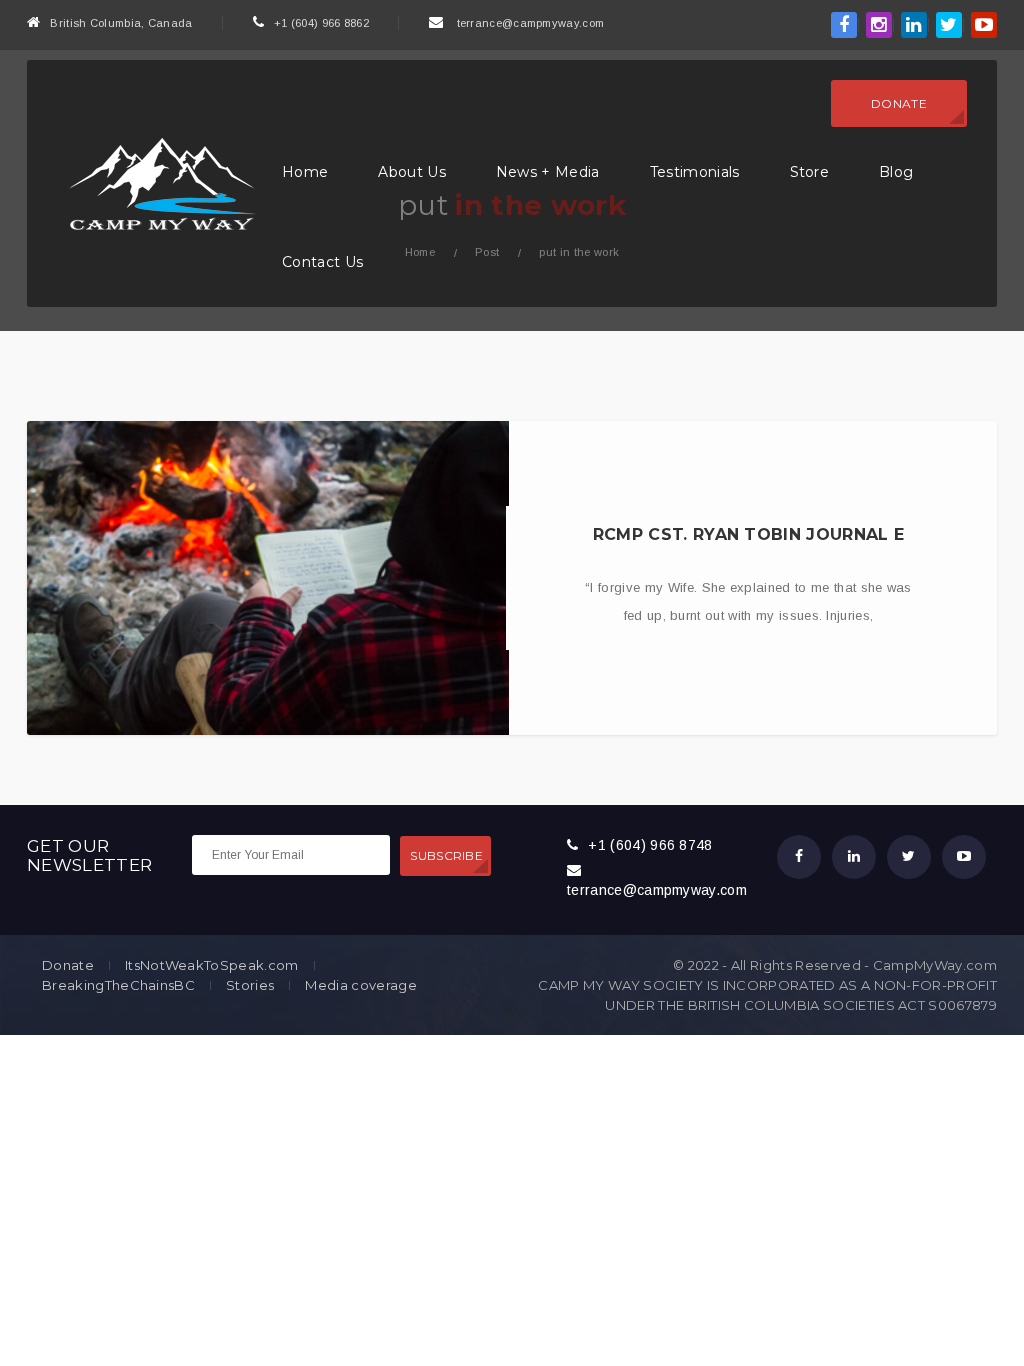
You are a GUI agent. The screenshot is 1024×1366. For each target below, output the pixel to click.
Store (810, 172)
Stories (250, 985)
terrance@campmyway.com (531, 23)
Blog (896, 172)
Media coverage (360, 985)
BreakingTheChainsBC (118, 985)
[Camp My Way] (157, 182)
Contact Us (322, 262)
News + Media (548, 172)
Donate (899, 103)
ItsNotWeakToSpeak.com (212, 965)
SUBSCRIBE (446, 855)
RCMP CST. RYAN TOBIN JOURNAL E (749, 534)
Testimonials (695, 172)
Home (305, 172)
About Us (412, 172)
